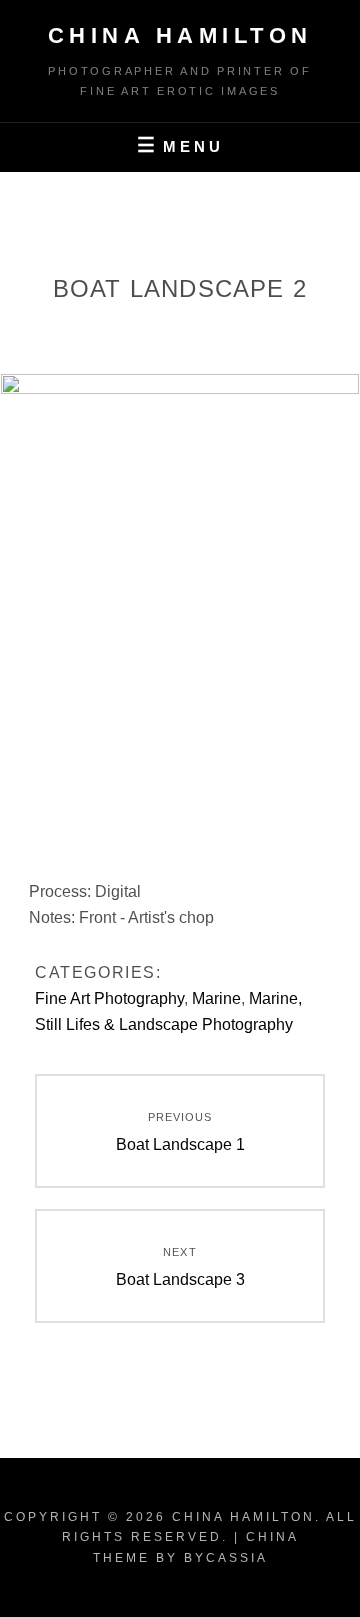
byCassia (226, 1558)
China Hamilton (180, 35)
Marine (216, 998)
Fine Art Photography (109, 998)
